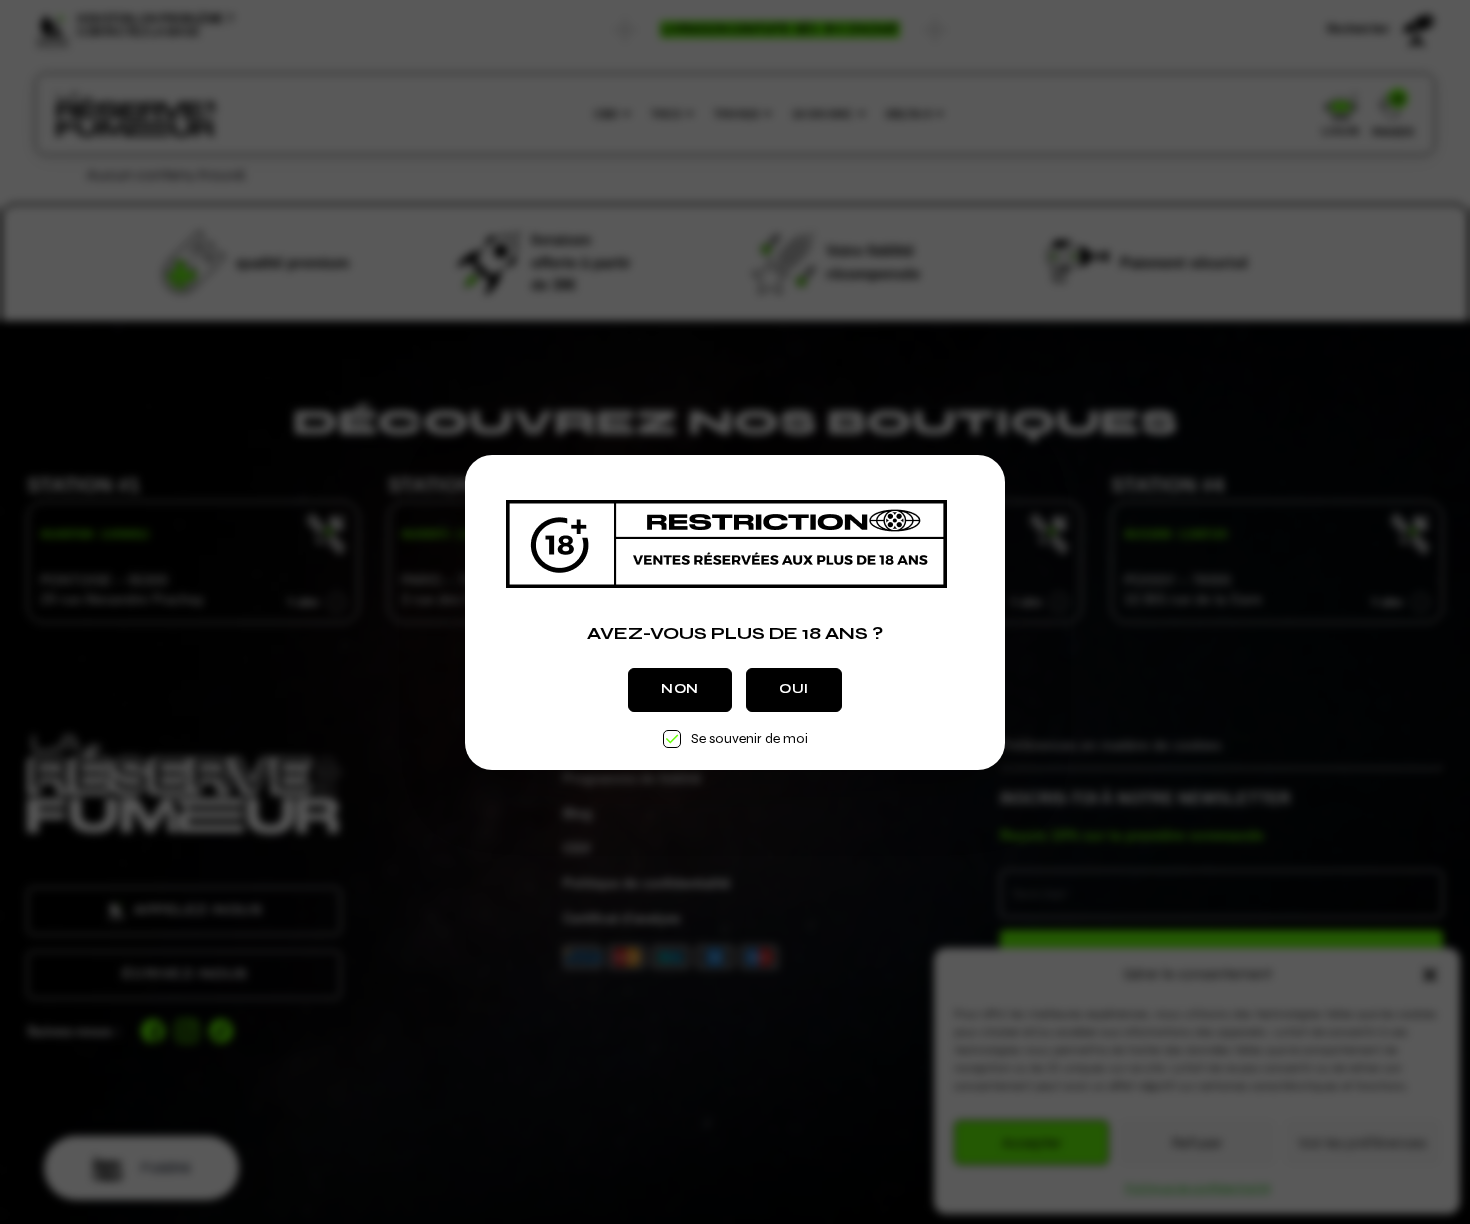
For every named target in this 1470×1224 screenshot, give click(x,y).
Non (680, 689)
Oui (794, 689)
